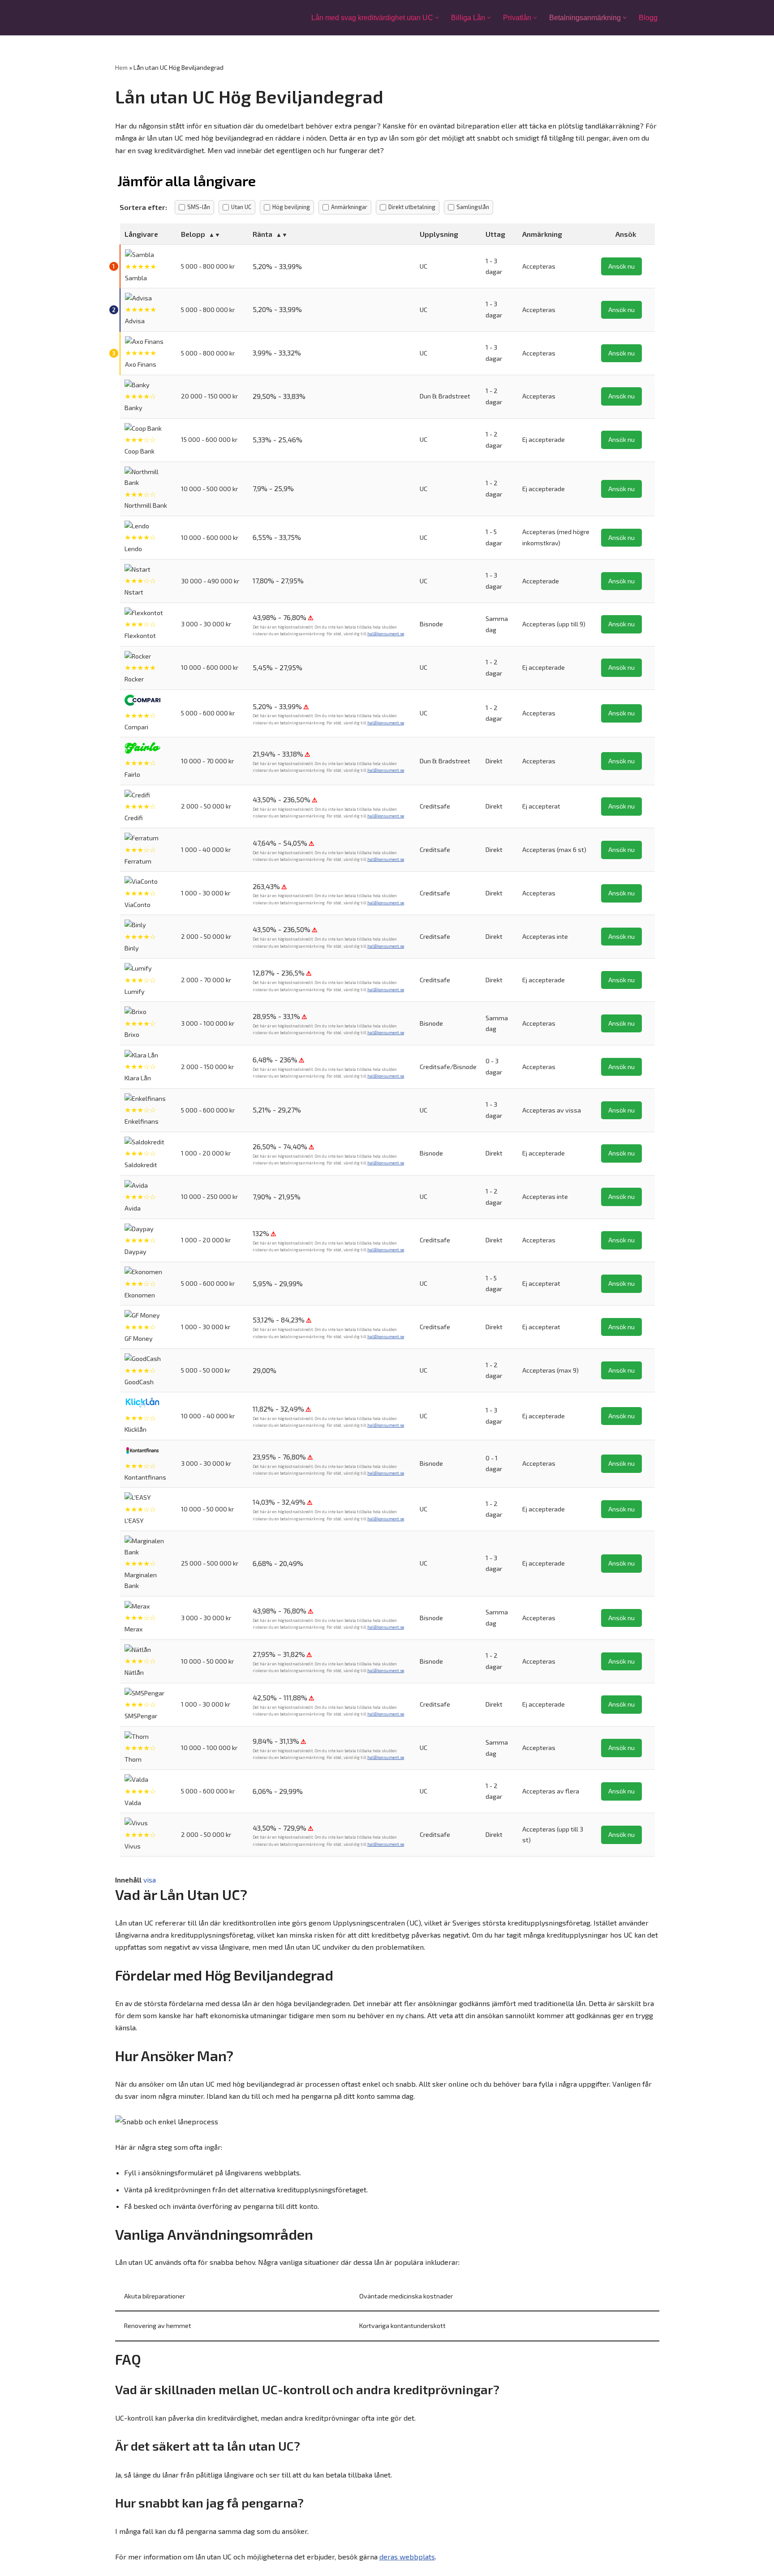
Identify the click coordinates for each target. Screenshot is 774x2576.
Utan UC (241, 207)
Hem (121, 67)
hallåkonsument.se (386, 634)
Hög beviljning (291, 207)
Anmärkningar (349, 207)
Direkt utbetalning (412, 207)
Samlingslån (473, 207)
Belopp (193, 234)
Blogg (648, 18)
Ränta (262, 234)
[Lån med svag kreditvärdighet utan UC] (154, 18)
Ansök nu (621, 266)
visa (150, 1880)
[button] (437, 18)
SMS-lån (199, 207)
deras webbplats (407, 2557)
